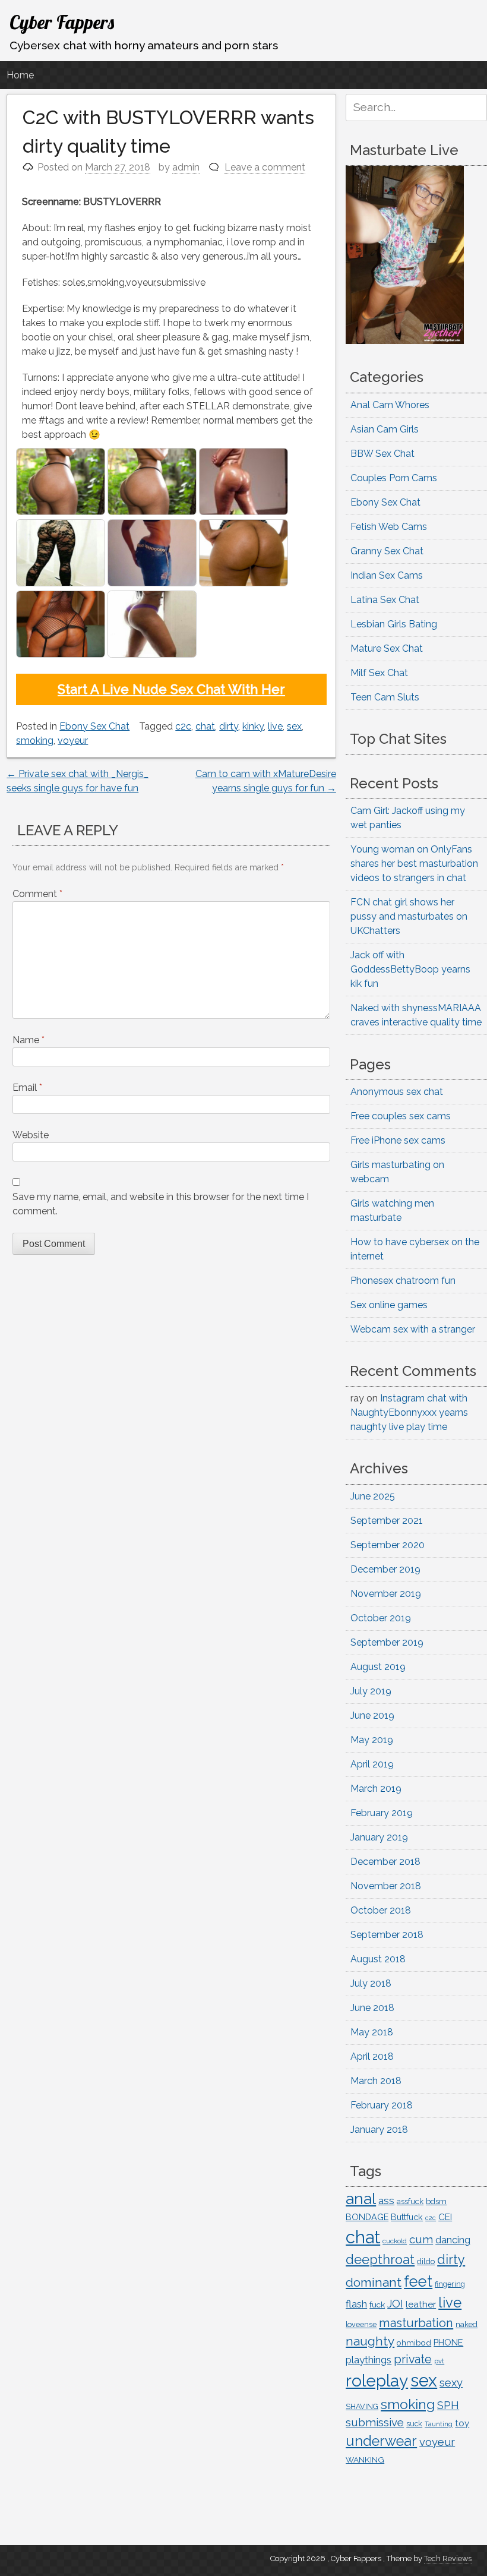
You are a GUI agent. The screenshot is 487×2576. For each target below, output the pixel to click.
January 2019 (379, 1837)
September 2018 (387, 1935)
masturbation (416, 2323)
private (413, 2359)
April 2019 (372, 1764)
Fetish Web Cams (389, 527)
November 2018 (386, 1886)
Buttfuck (407, 2217)
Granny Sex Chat (387, 551)
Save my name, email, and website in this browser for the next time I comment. (161, 1204)
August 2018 (378, 1959)
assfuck (410, 2201)
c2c (183, 726)
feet (418, 2281)
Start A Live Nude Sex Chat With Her (171, 689)
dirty (229, 726)
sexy (451, 2383)
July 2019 (371, 1691)
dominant (374, 2282)
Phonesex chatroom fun (403, 1281)
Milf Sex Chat (379, 673)
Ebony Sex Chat (94, 726)
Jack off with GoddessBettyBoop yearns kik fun (410, 969)
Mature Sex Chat (387, 648)
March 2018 (376, 2081)
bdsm (436, 2201)
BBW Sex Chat (382, 454)
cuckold (395, 2241)
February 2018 (382, 2105)
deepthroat (380, 2260)
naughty (370, 2341)
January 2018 (379, 2130)
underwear (381, 2441)
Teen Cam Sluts (385, 697)
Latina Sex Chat (385, 600)
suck (414, 2424)
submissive (375, 2422)
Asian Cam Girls (385, 429)
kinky (253, 726)
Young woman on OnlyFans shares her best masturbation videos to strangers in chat (414, 864)
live (275, 726)
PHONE (448, 2342)
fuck (377, 2304)
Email (27, 1087)
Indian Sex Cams (387, 575)
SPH (448, 2405)
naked (467, 2324)
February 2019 (382, 1813)
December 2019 (385, 1569)
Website (31, 1135)
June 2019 (372, 1715)
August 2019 (378, 1667)
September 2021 (387, 1521)
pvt (439, 2361)
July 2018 (371, 1983)
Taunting (439, 2424)
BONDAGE (367, 2217)
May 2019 (372, 1740)
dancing (453, 2240)
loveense (361, 2324)
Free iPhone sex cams (398, 1140)
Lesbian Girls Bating (394, 624)
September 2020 (388, 1545)
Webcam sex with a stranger (413, 1329)
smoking (35, 741)
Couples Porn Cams (394, 478)
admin (186, 167)
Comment (37, 894)
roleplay (377, 2381)
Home (20, 75)
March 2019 (376, 1789)
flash (356, 2304)
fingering (450, 2284)
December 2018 (385, 1862)
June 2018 (372, 2008)
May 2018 (372, 2032)
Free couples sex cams (401, 1116)
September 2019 (387, 1642)
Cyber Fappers (62, 22)
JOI (395, 2304)
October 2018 (381, 1910)
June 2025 (373, 1496)
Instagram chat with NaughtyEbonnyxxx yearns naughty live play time (409, 1412)
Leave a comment (265, 167)
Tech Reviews (448, 2558)
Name (29, 1040)
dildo (426, 2261)
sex (294, 726)
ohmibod (414, 2343)
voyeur (73, 741)
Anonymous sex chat (397, 1092)
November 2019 (386, 1594)
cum (421, 2239)
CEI (445, 2217)
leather (421, 2304)
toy (462, 2423)
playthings (369, 2360)
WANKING (365, 2460)
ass (386, 2201)
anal (361, 2198)
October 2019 (381, 1618)
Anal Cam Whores (390, 405)
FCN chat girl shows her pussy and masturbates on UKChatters (409, 916)
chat (205, 726)
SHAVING (362, 2406)
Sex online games (389, 1305)
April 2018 (372, 2056)
